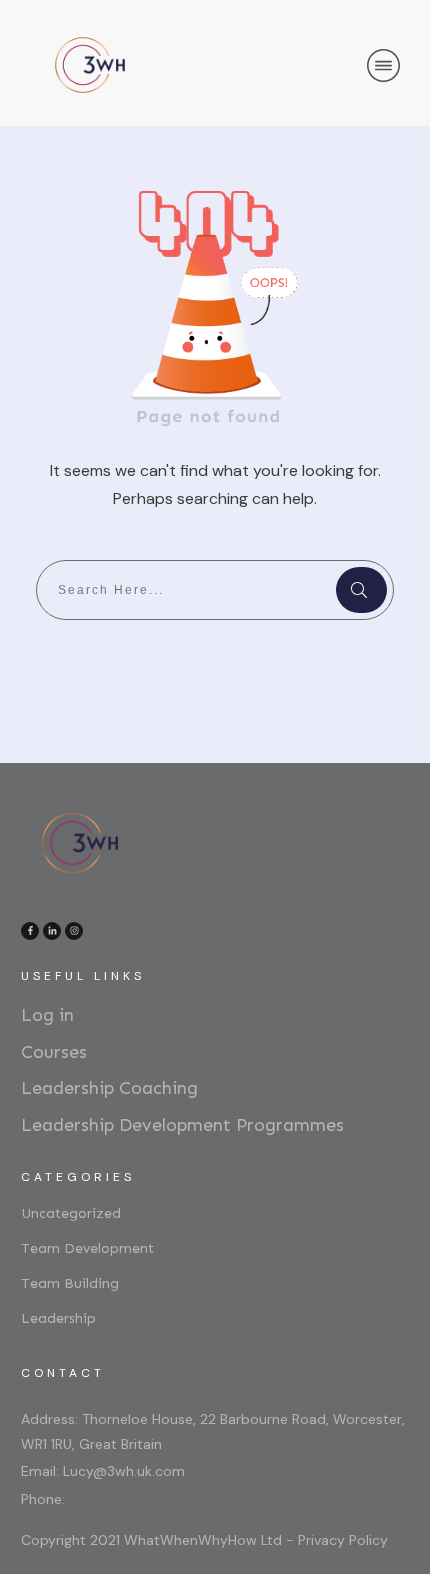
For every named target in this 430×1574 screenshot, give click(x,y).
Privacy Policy (343, 1540)
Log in (47, 1015)
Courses (54, 1052)
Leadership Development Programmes (182, 1125)
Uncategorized (71, 1213)
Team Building (70, 1283)
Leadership (58, 1318)
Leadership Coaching (109, 1088)
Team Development (87, 1248)
